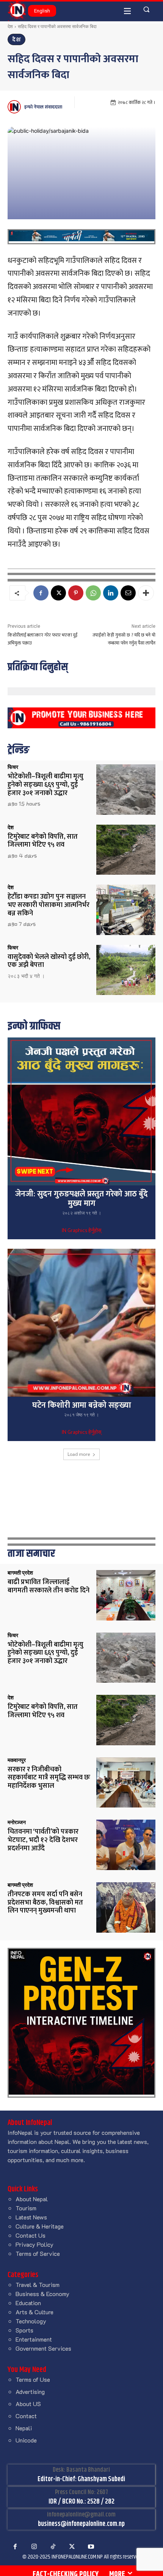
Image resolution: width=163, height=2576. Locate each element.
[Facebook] (41, 593)
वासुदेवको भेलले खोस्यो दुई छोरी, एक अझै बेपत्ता (49, 961)
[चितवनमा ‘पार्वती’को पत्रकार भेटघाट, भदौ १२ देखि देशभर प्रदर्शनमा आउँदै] (126, 1845)
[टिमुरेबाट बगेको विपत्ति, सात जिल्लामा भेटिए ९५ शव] (126, 850)
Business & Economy (42, 2294)
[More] (146, 593)
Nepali (24, 2428)
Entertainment (34, 2339)
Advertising (30, 2391)
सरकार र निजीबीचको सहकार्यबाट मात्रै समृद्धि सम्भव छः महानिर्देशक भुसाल (49, 1778)
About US (28, 2404)
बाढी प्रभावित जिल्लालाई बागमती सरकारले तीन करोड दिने (49, 1586)
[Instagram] (34, 2547)
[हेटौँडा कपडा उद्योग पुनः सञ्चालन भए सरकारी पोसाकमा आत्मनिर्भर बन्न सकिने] (126, 910)
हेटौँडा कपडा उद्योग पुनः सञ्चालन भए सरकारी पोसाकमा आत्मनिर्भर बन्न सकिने (49, 905)
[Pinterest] (76, 593)
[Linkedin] (111, 593)
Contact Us (31, 2235)
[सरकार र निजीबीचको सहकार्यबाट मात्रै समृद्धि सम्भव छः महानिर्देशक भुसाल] (126, 1783)
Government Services (43, 2348)
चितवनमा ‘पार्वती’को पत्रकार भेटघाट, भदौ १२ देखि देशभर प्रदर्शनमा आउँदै (43, 1840)
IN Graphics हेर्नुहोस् (81, 1231)
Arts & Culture (34, 2312)
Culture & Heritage (40, 2226)
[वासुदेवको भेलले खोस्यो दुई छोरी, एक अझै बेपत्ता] (126, 970)
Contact (26, 2416)
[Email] (128, 593)
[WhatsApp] (93, 593)
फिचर (13, 767)
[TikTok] (53, 2547)
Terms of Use (33, 2379)
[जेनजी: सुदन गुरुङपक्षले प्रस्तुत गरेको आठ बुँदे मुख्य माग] (81, 1111)
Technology (31, 2321)
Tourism (26, 2208)
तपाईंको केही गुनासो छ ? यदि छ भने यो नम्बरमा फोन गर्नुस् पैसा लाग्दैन (124, 639)
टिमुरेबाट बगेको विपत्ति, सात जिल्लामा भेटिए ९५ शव (43, 841)
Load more (79, 1454)
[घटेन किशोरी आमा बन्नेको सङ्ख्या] (81, 1323)
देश (10, 26)
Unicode (26, 2440)
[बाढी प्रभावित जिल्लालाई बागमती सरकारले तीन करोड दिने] (126, 1595)
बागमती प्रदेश (20, 1573)
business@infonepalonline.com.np (81, 2524)
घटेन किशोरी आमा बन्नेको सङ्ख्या (82, 1405)
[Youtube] (91, 2547)
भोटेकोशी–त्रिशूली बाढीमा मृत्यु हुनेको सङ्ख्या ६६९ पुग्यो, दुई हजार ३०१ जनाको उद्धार (45, 785)
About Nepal (32, 2199)
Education (28, 2303)
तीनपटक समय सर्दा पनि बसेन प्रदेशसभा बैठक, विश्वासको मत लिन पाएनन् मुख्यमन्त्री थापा (45, 1903)
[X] (58, 593)
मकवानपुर (17, 1760)
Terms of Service (38, 2253)
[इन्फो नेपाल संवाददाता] (15, 107)
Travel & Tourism (38, 2284)
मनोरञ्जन (17, 1822)
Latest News (31, 2217)
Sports (24, 2330)
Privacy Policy (34, 2244)
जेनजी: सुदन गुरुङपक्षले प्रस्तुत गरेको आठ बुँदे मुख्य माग (81, 1199)
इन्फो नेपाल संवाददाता (43, 107)
